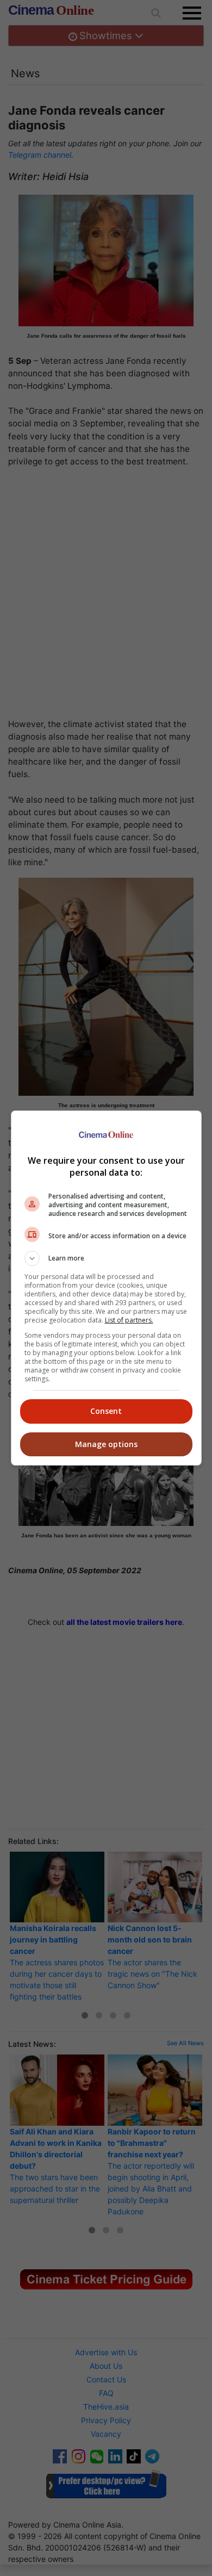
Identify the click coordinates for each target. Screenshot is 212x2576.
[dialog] (106, 1288)
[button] (106, 1258)
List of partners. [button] (129, 1320)
